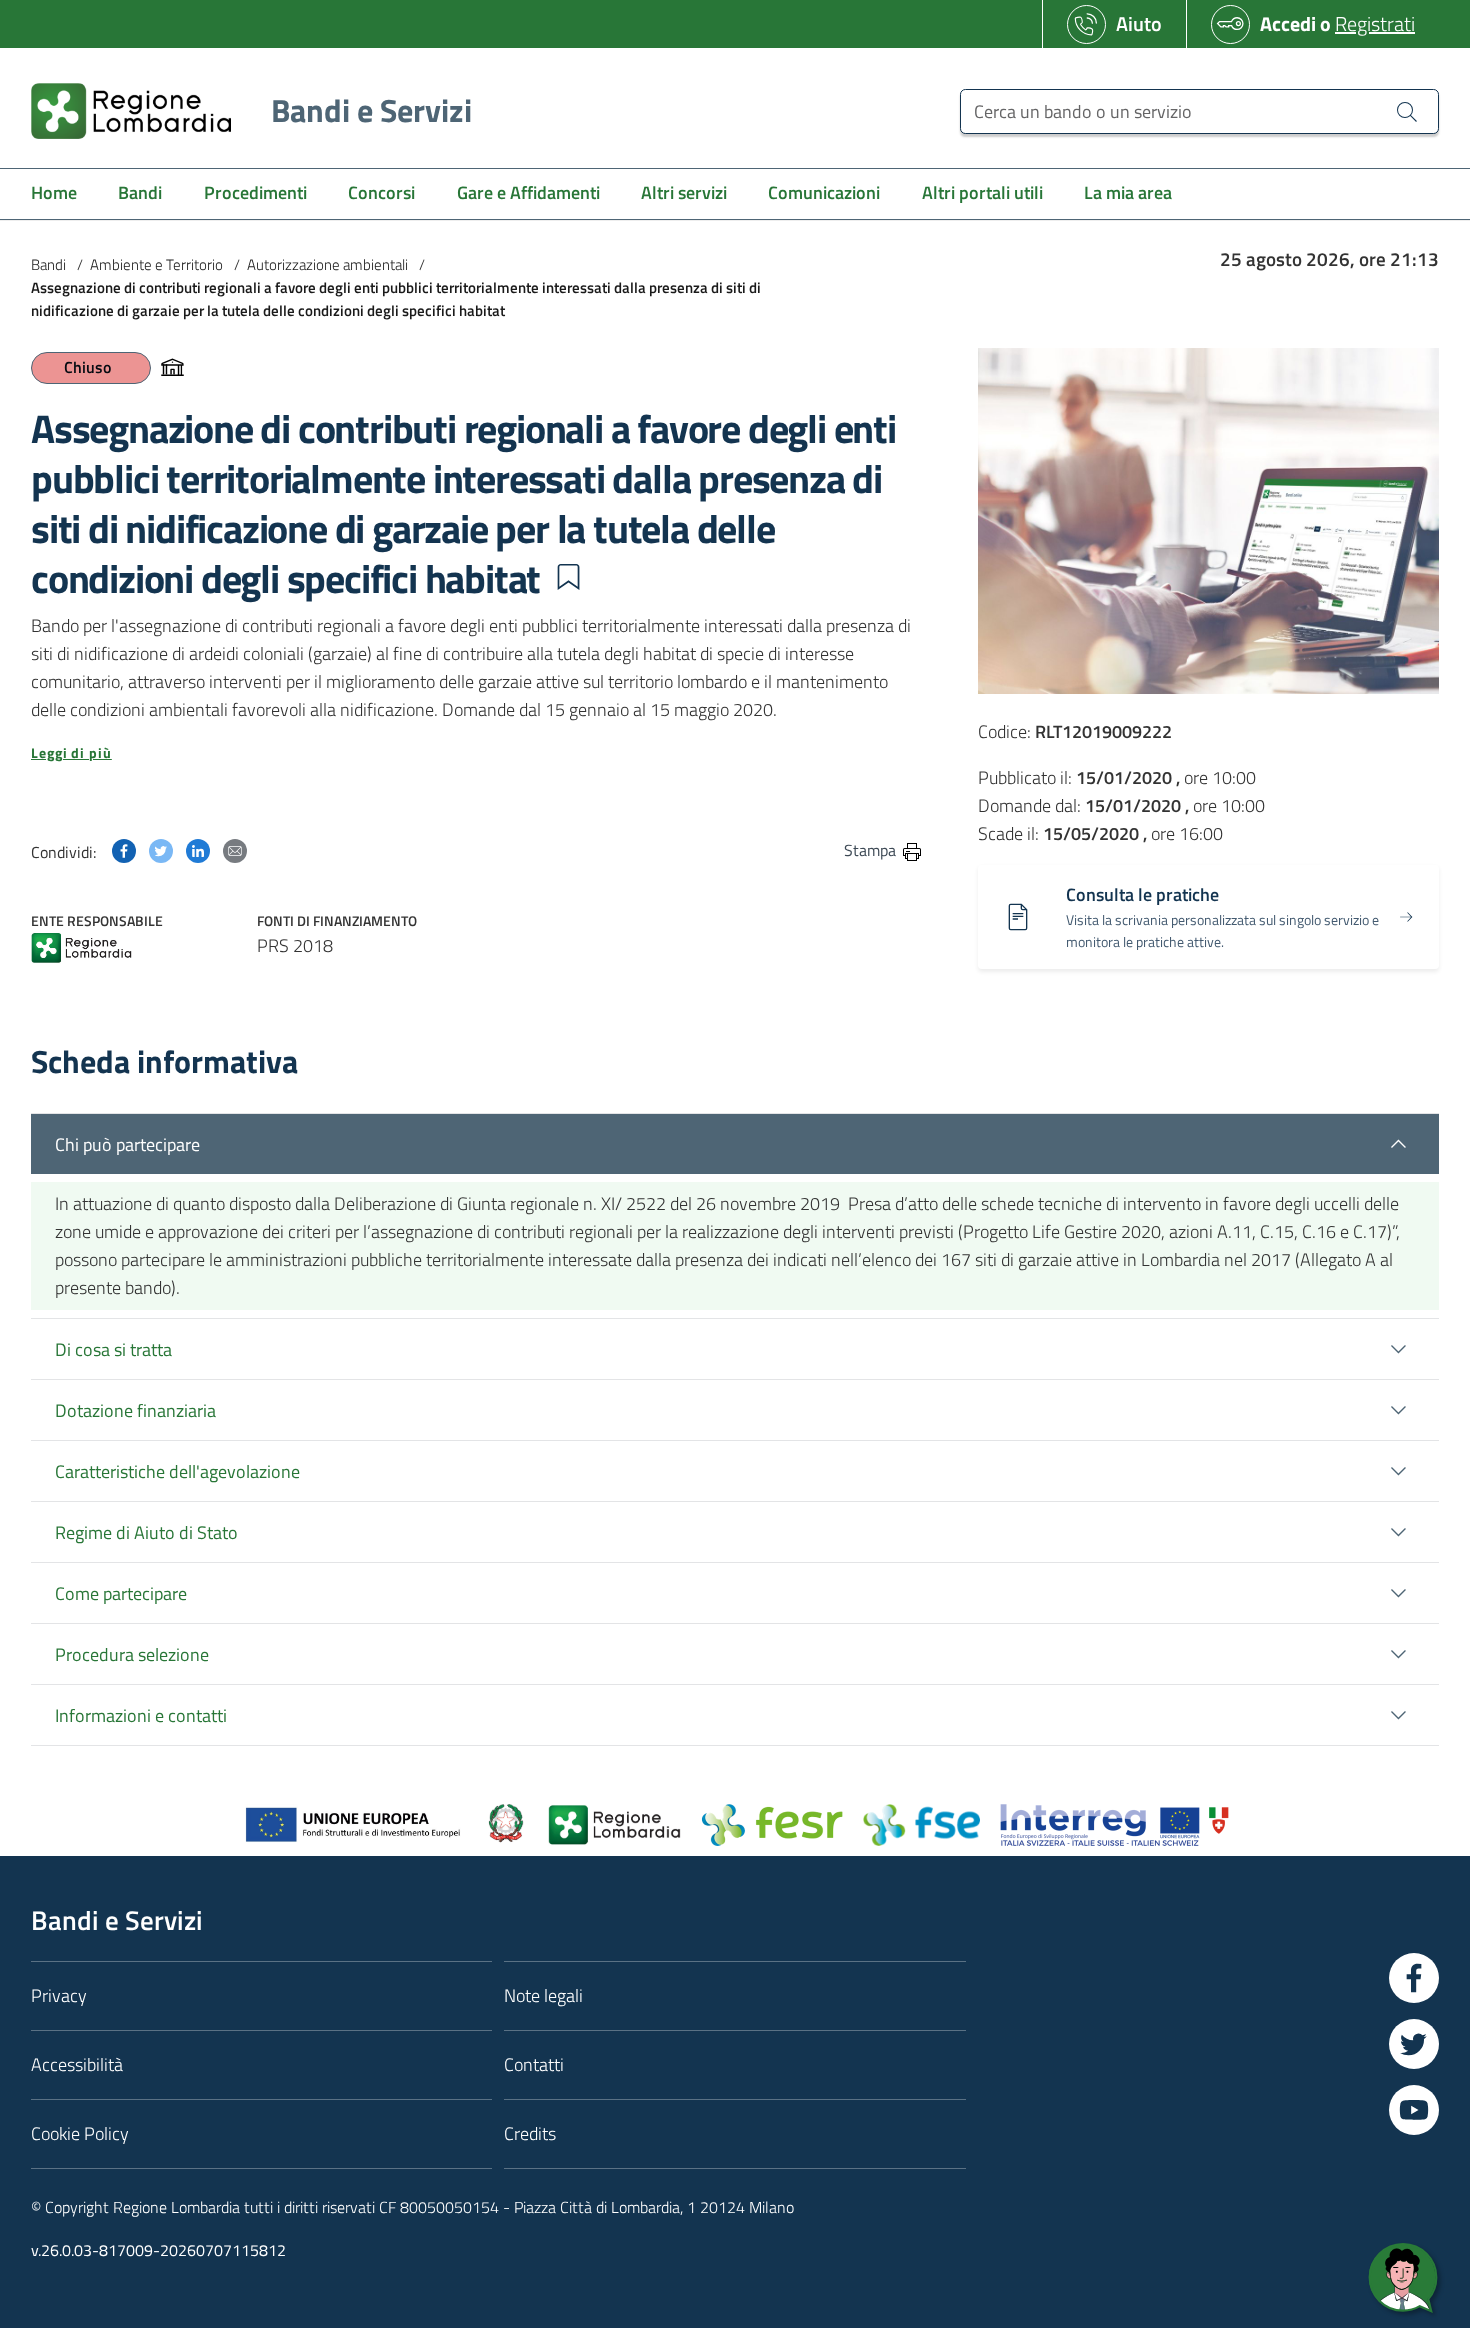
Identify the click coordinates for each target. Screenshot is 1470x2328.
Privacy (59, 1995)
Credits (530, 2133)
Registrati (1375, 23)
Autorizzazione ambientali (327, 264)
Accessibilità (77, 2064)
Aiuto (1139, 23)
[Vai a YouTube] (1414, 2110)
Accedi (1288, 23)
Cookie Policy (80, 2133)
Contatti (534, 2064)
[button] (568, 577)
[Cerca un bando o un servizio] (1407, 111)
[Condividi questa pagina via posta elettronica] (235, 849)
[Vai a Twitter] (1414, 2044)
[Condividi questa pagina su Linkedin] (198, 849)
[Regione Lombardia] (81, 949)
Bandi (48, 264)
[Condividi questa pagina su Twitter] (161, 849)
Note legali (543, 1995)
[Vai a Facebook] (1414, 1978)
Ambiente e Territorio (156, 264)
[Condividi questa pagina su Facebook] (124, 849)
